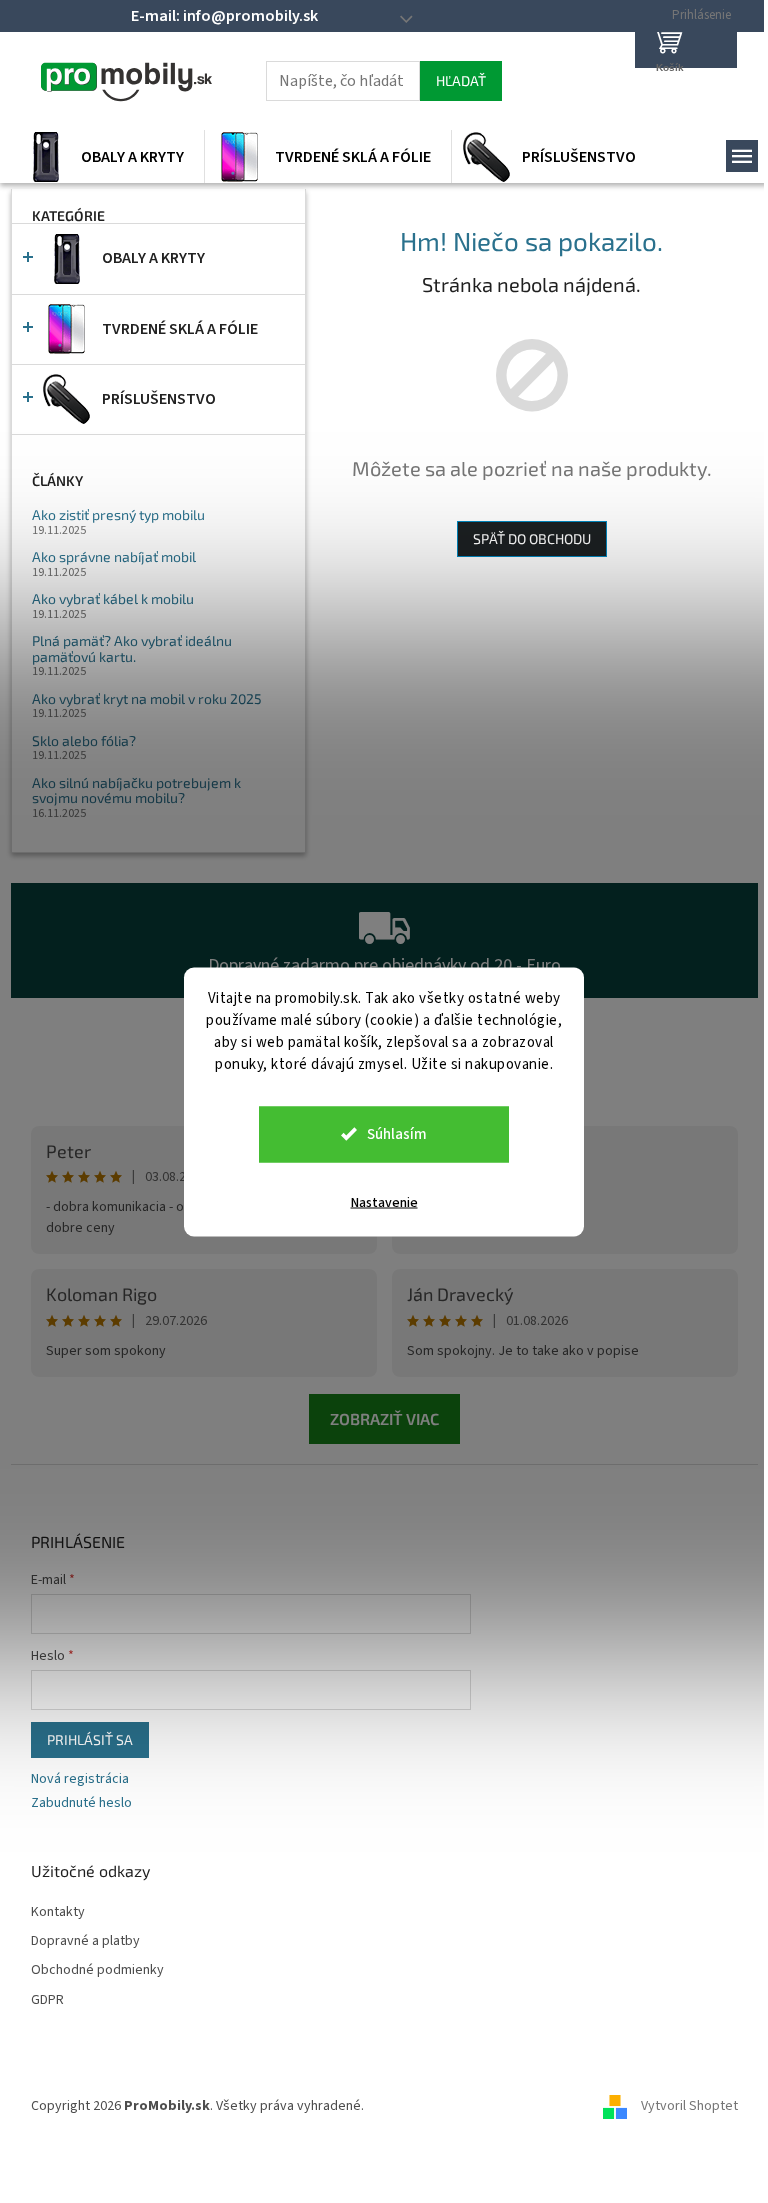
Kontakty (58, 1912)
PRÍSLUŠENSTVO (159, 399)
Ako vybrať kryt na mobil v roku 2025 (147, 698)
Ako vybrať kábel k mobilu (113, 598)
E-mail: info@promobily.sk (224, 16)
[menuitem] (107, 157)
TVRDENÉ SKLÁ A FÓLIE (180, 329)
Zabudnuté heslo (81, 1803)
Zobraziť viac (384, 1418)
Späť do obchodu (532, 538)
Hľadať (461, 80)
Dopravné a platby (85, 1941)
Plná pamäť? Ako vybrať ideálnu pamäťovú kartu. (132, 648)
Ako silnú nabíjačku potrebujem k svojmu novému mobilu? (136, 790)
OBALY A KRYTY (153, 258)
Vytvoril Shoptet (689, 2106)
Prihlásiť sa (90, 1739)
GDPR (47, 2000)
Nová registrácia (80, 1779)
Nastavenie (384, 1202)
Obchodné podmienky (97, 1970)
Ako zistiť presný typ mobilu (118, 514)
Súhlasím (397, 1133)
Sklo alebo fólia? (84, 740)
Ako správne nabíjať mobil (114, 556)
